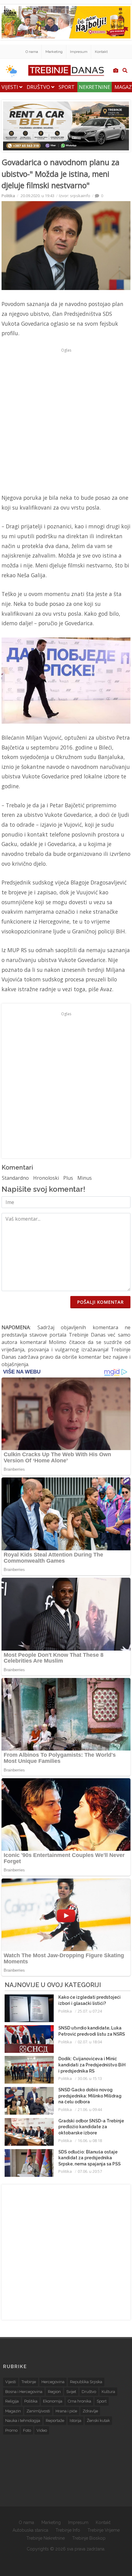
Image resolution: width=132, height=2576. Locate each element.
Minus (85, 1178)
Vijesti (10, 87)
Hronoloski (46, 1178)
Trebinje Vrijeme (104, 2530)
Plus (68, 1178)
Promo (11, 2430)
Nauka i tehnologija (23, 2421)
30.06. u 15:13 (90, 2078)
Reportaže (55, 2421)
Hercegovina (53, 2382)
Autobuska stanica (30, 2530)
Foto (27, 2430)
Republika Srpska (86, 2382)
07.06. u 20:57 (90, 2171)
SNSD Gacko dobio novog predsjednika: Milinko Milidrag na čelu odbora (90, 2096)
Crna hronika (80, 2401)
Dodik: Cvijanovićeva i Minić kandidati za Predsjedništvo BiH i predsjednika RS (92, 2065)
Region (54, 2392)
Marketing (54, 52)
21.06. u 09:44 (90, 2109)
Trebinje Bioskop (89, 2538)
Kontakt (101, 52)
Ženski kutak (98, 2421)
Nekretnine (95, 87)
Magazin (13, 2411)
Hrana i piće (66, 2411)
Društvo (39, 87)
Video (42, 2430)
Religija (12, 2401)
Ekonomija (53, 2401)
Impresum (79, 52)
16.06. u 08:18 (90, 2141)
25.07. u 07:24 (90, 2011)
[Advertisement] (66, 421)
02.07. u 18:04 (90, 2042)
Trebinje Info (68, 2530)
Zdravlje (90, 2411)
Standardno (15, 1178)
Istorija (76, 2421)
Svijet (71, 2392)
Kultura (108, 2392)
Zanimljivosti (38, 2411)
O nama (32, 52)
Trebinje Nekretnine (46, 2538)
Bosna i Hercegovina (24, 2392)
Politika (8, 196)
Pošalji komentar (100, 1302)
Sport (67, 87)
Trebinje (29, 2382)
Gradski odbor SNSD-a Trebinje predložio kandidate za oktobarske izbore (91, 2127)
